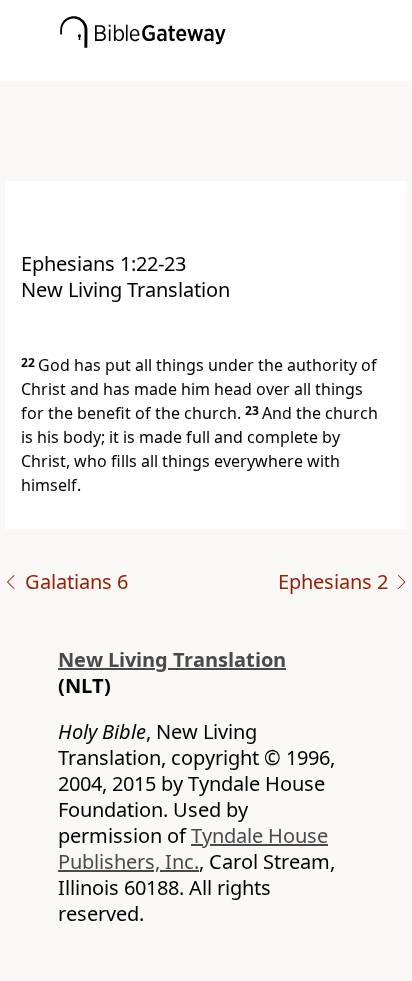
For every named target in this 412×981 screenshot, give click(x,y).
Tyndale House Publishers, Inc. (193, 848)
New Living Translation (172, 659)
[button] (236, 67)
